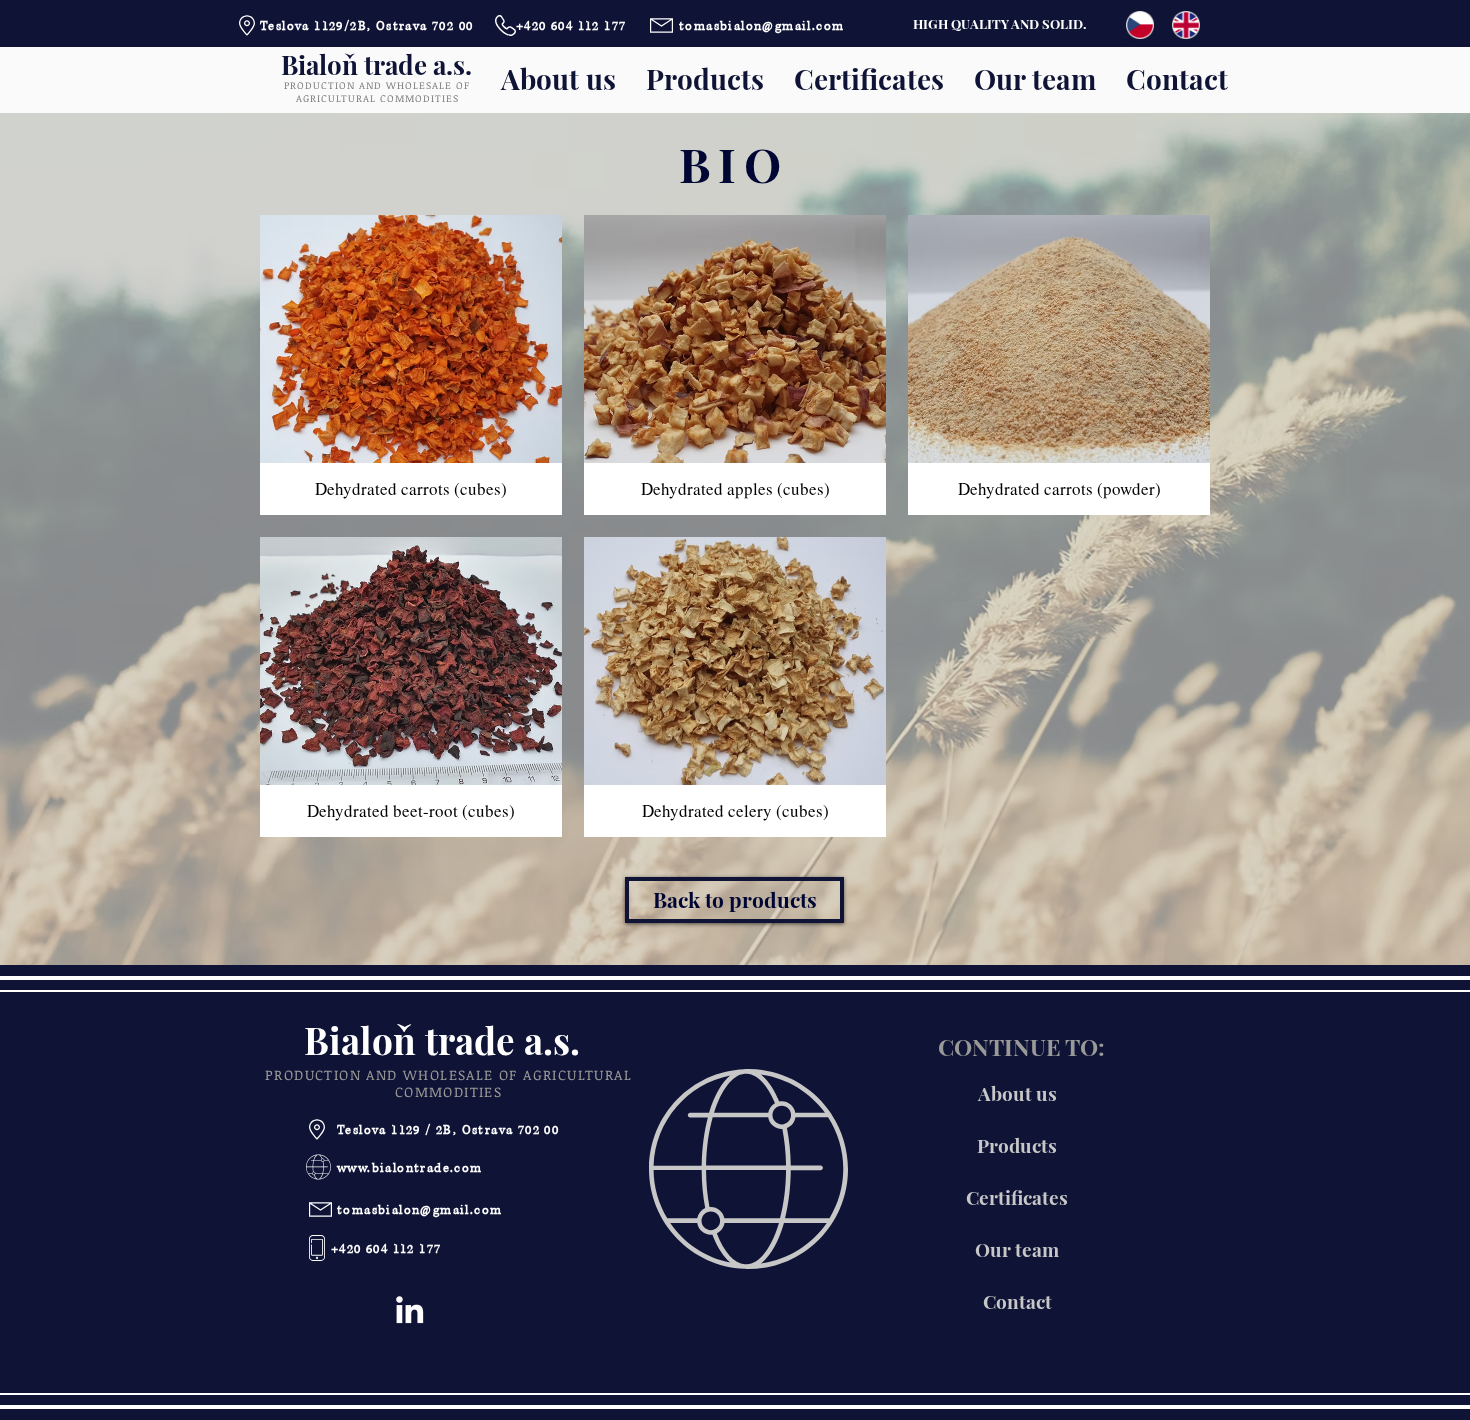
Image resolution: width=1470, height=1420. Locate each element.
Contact (1017, 1301)
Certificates (1017, 1197)
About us (1017, 1093)
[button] (411, 365)
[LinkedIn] (409, 1309)
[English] (1185, 25)
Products (1017, 1145)
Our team (1017, 1249)
